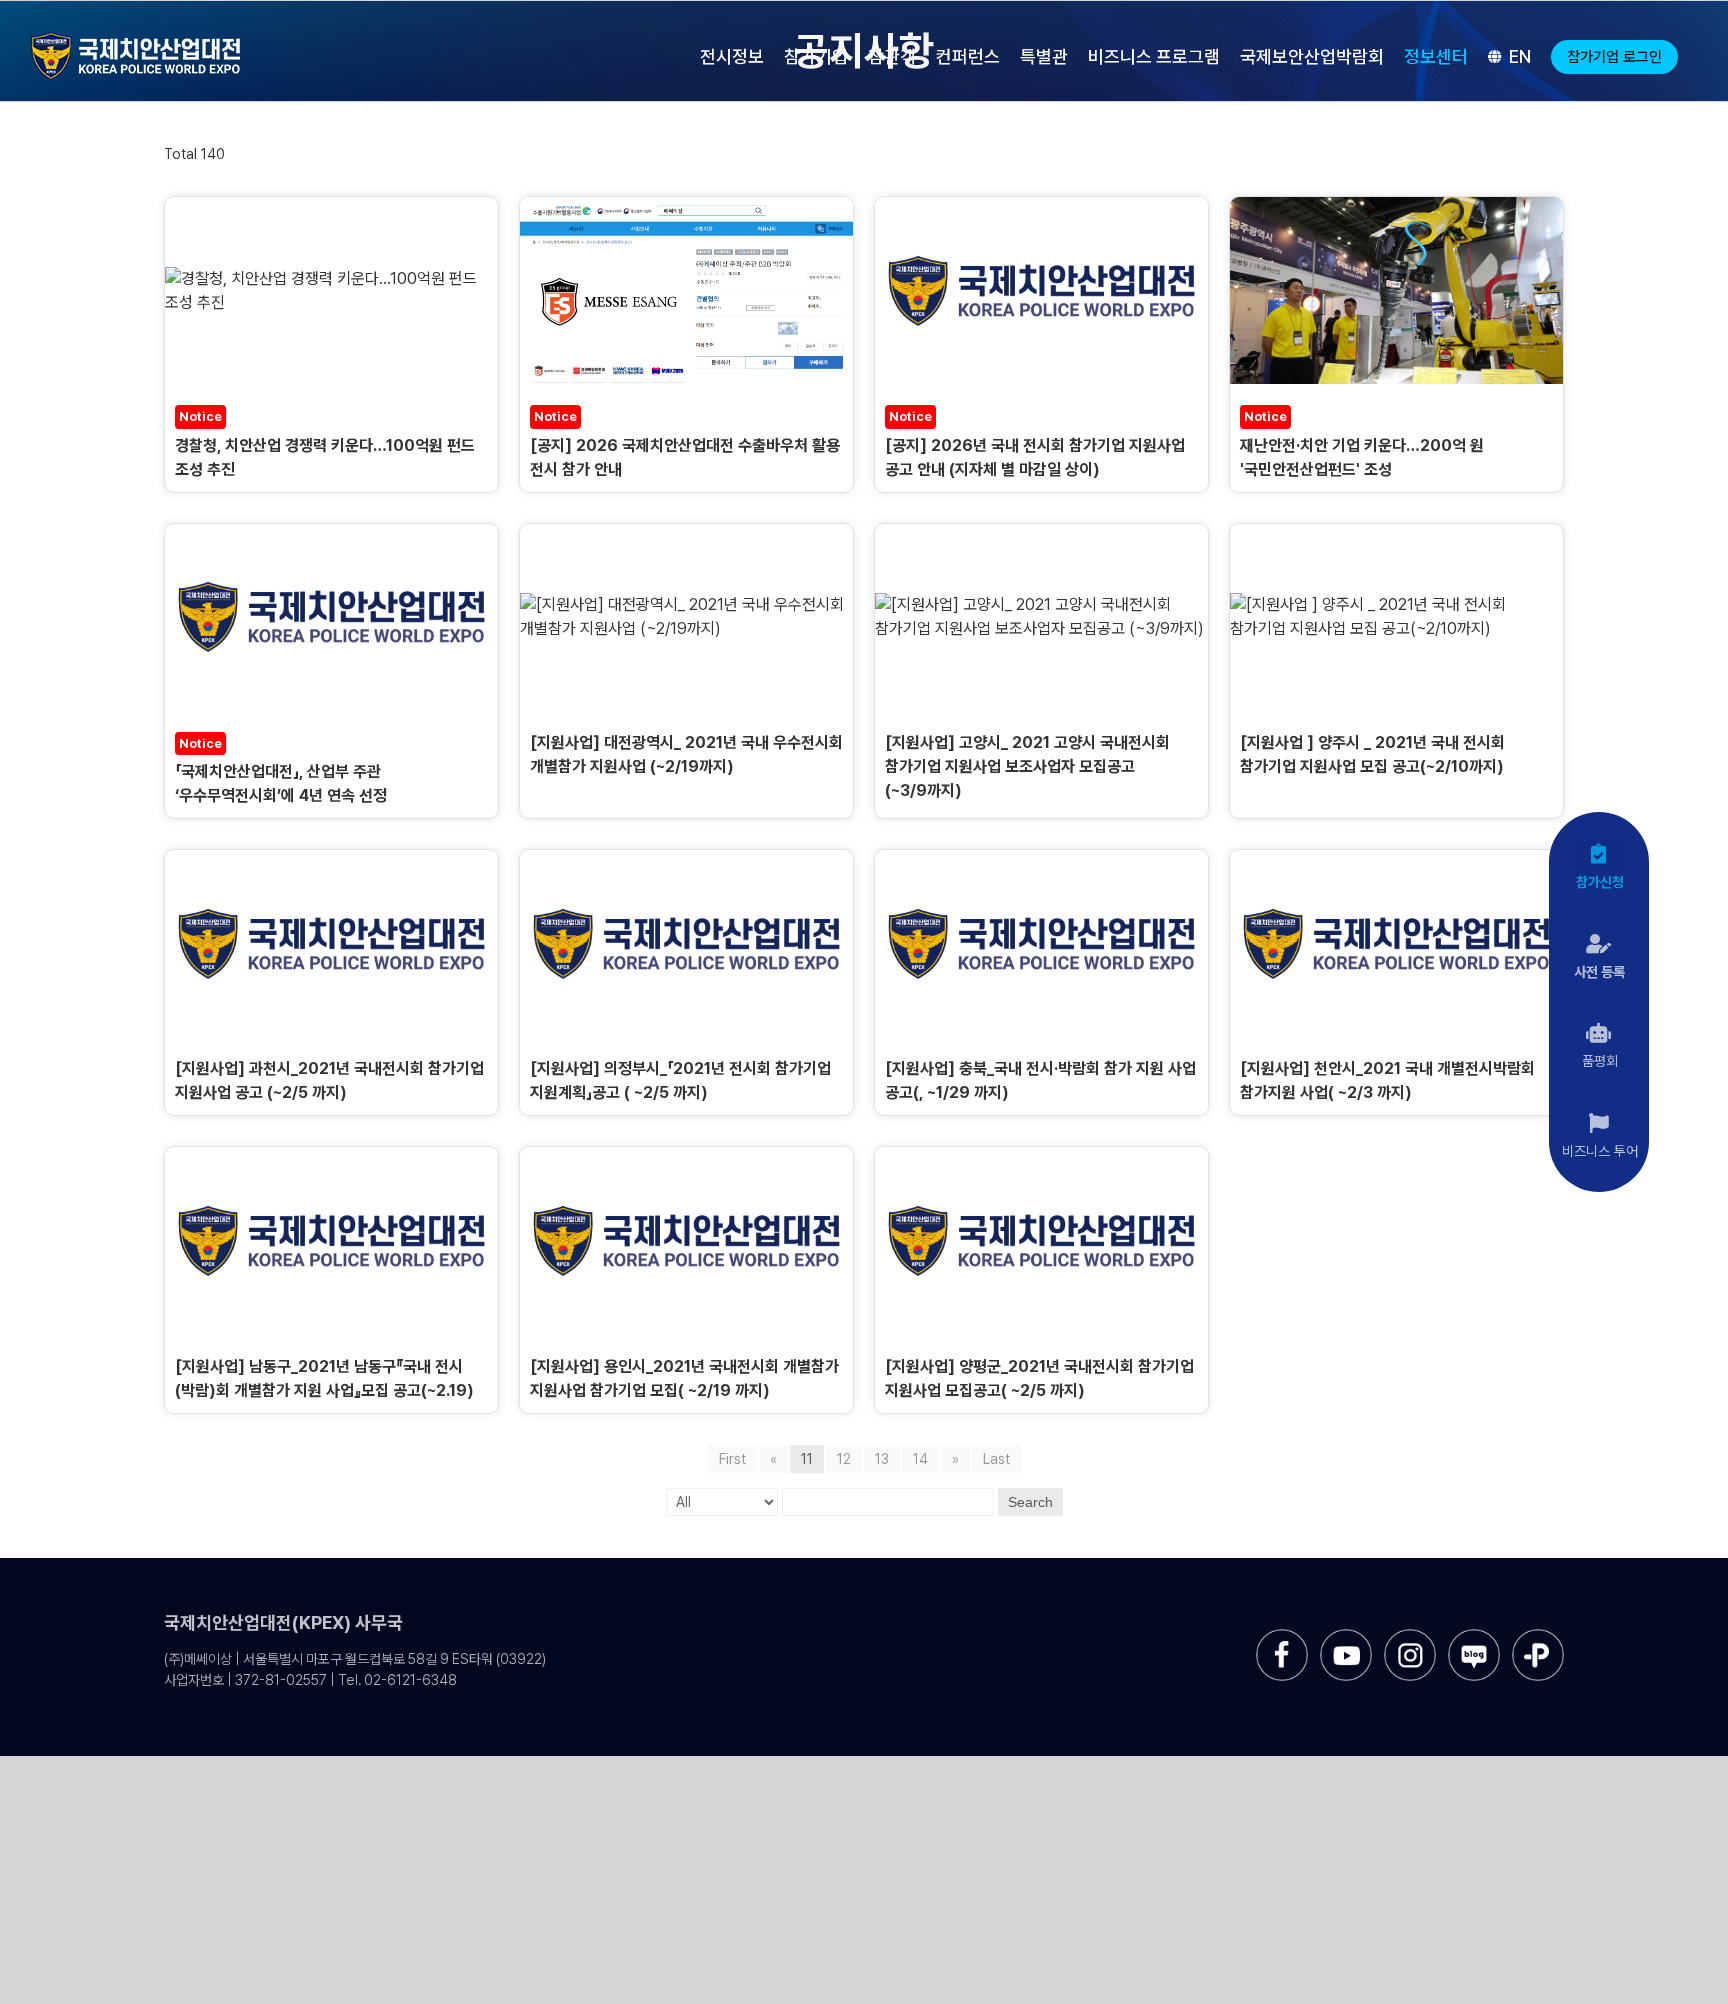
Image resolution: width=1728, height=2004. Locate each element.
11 (807, 1459)
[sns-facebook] (1282, 1636)
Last (996, 1459)
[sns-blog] (1474, 1636)
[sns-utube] (1346, 1636)
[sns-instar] (1410, 1636)
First (732, 1459)
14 (920, 1459)
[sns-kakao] (1538, 1636)
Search (1030, 1502)
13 (882, 1459)
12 (844, 1459)
